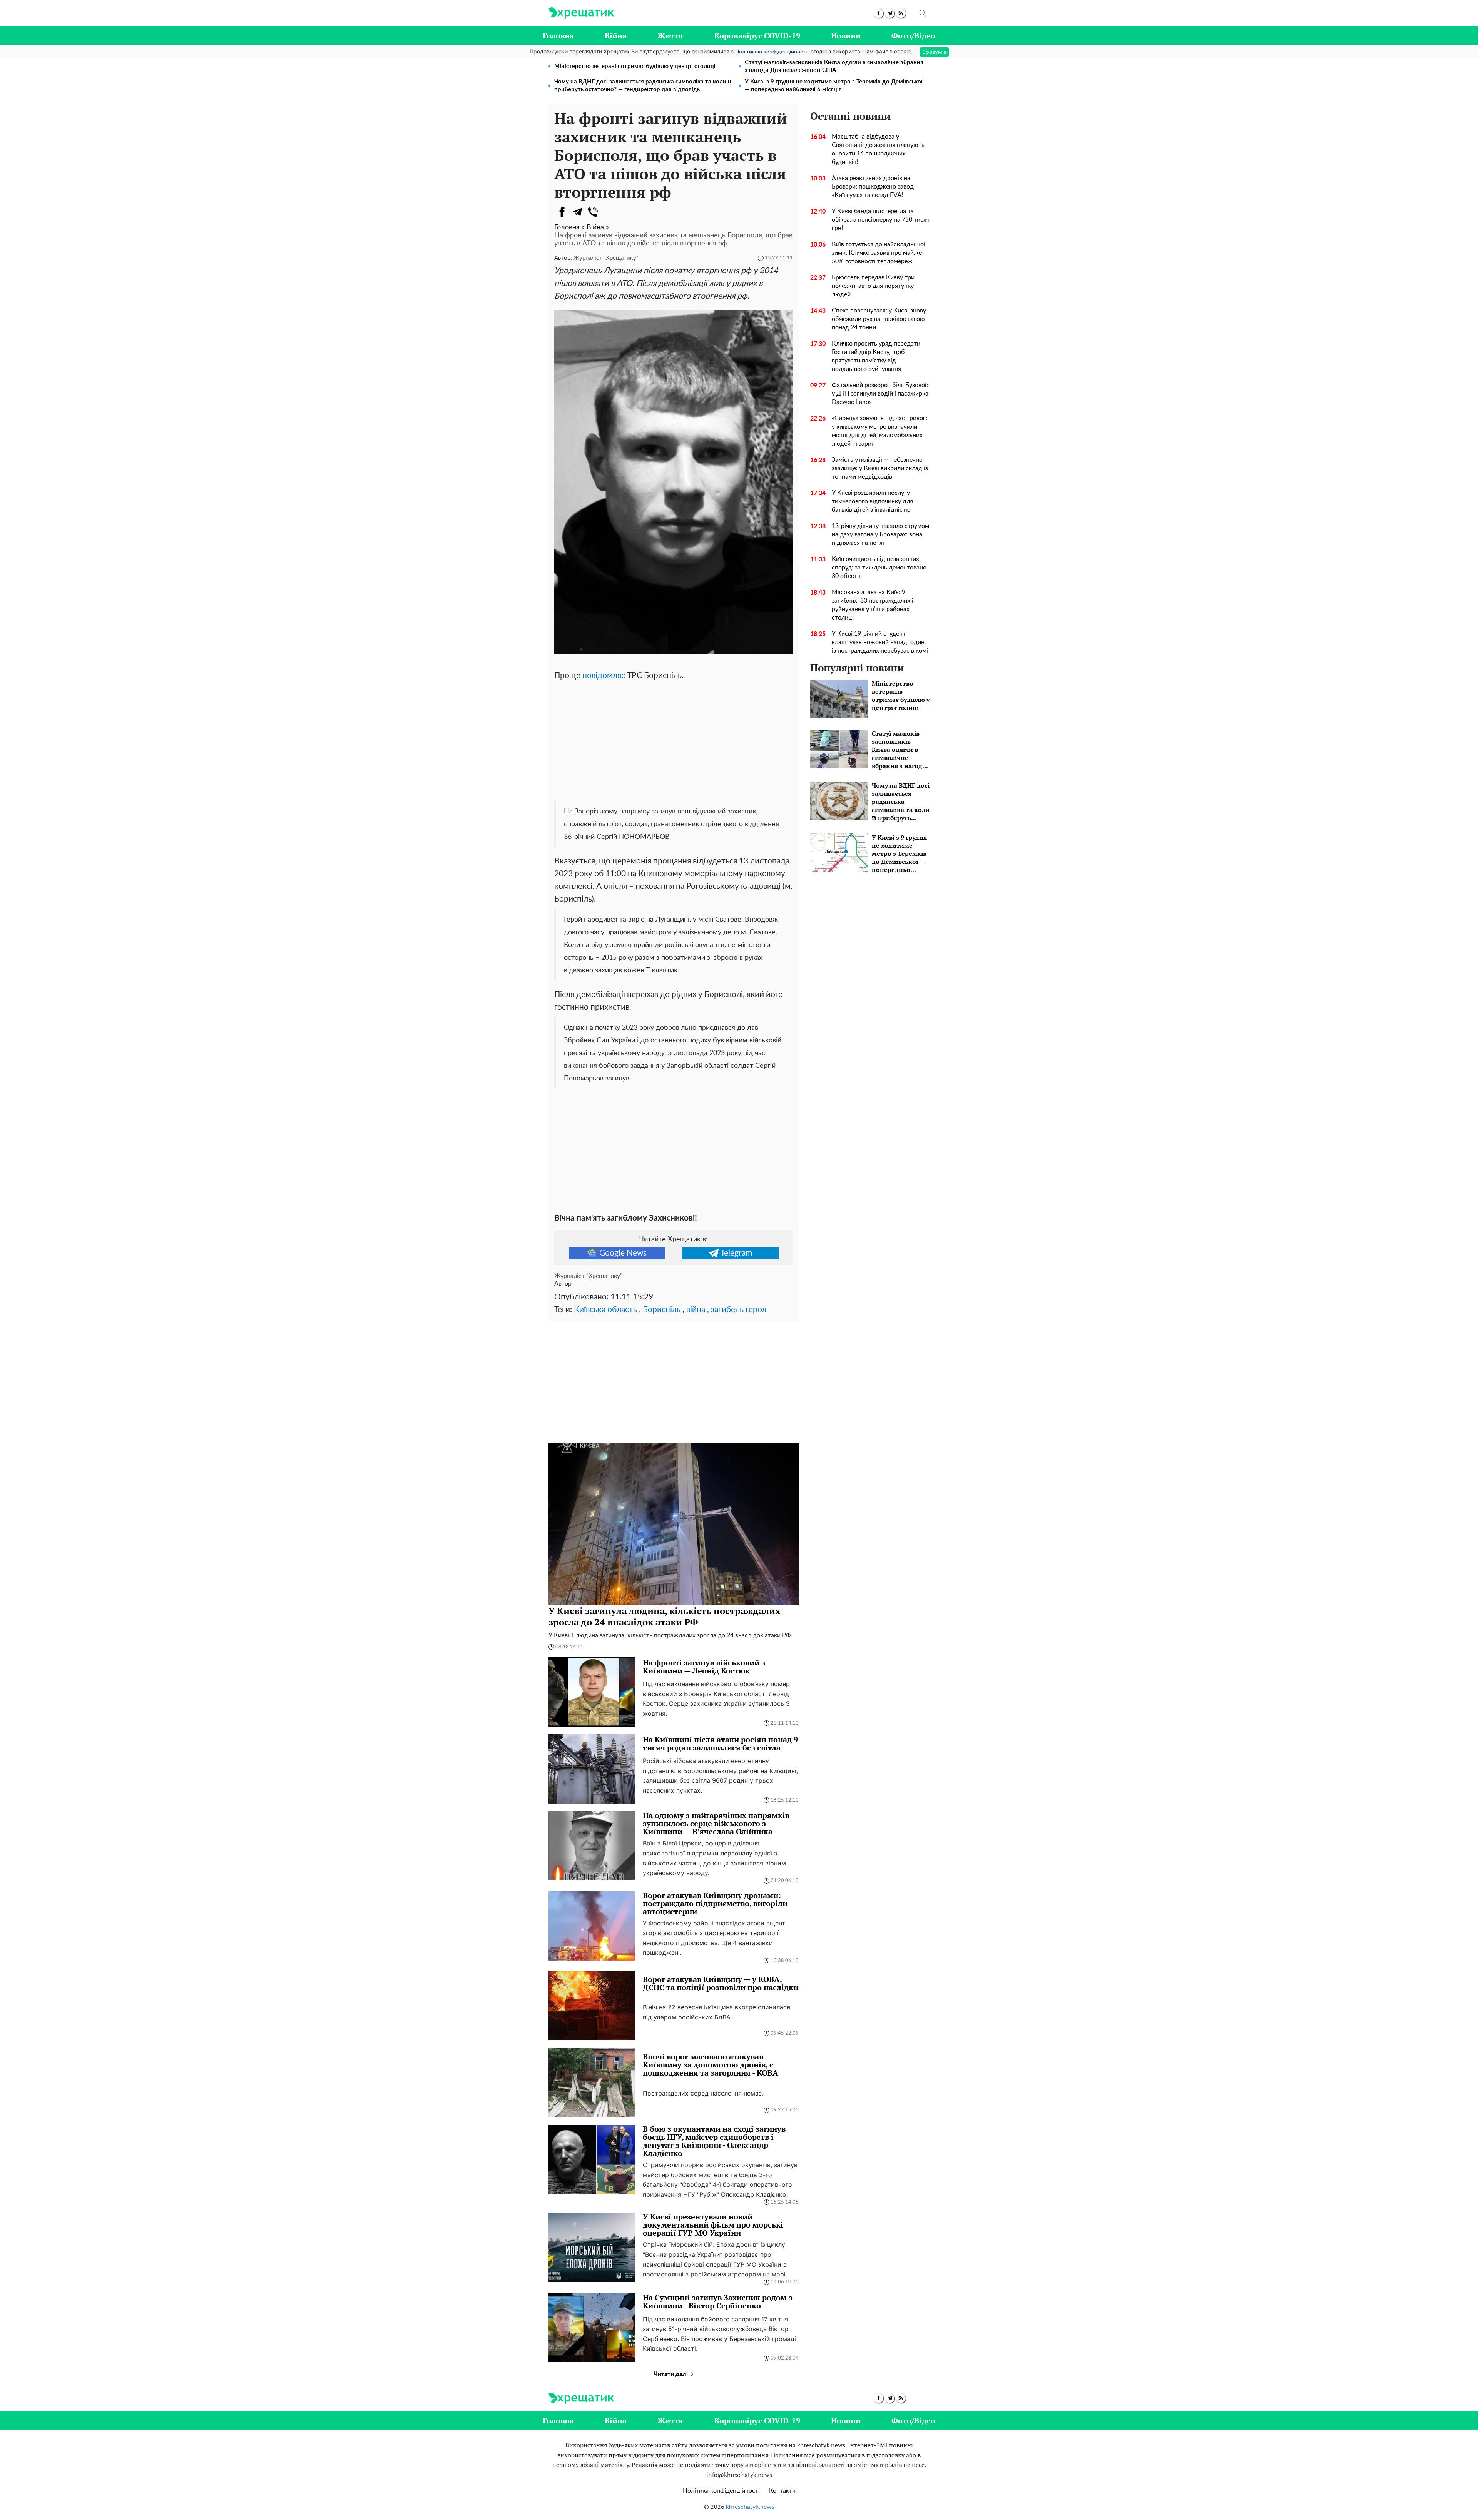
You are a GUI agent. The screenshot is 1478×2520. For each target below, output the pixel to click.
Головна (558, 36)
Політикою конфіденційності (771, 52)
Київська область (605, 1310)
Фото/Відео (913, 36)
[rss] (901, 13)
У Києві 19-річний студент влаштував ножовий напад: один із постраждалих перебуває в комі (880, 642)
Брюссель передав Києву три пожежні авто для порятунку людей (873, 286)
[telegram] (890, 13)
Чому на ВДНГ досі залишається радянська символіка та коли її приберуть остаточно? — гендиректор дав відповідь (643, 86)
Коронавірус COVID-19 (757, 36)
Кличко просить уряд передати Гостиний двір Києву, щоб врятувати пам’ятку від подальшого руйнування (876, 356)
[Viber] (593, 212)
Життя (670, 36)
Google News (623, 1253)
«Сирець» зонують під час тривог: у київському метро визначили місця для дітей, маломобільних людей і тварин (879, 431)
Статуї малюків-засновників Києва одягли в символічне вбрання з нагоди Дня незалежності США (834, 66)
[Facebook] (562, 212)
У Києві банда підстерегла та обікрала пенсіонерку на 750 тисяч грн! (881, 220)
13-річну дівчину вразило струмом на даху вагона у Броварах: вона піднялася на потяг (880, 534)
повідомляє (604, 676)
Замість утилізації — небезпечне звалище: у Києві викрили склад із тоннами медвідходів (880, 468)
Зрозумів (934, 52)
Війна (616, 36)
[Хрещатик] (581, 13)
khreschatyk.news (750, 2507)
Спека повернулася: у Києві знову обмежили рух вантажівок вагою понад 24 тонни (879, 319)
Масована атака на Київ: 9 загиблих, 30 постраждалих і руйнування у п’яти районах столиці (873, 605)
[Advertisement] (674, 740)
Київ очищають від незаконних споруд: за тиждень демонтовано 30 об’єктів (879, 568)
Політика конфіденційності (721, 2491)
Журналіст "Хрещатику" (606, 258)
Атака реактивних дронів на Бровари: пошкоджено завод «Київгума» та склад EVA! (873, 187)
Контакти (782, 2491)
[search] (923, 13)
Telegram (736, 1253)
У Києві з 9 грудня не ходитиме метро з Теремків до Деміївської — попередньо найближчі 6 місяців (834, 86)
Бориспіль (662, 1310)
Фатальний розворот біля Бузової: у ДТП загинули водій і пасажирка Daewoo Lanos (880, 394)
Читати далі (671, 2374)
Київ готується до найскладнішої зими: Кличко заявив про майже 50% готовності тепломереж (879, 253)
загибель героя (738, 1310)
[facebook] (879, 13)
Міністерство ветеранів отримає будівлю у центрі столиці (635, 66)
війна (696, 1310)
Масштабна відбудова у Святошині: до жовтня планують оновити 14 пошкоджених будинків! (878, 149)
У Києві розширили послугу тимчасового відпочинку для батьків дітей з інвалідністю (872, 501)
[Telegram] (577, 212)
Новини (846, 36)
